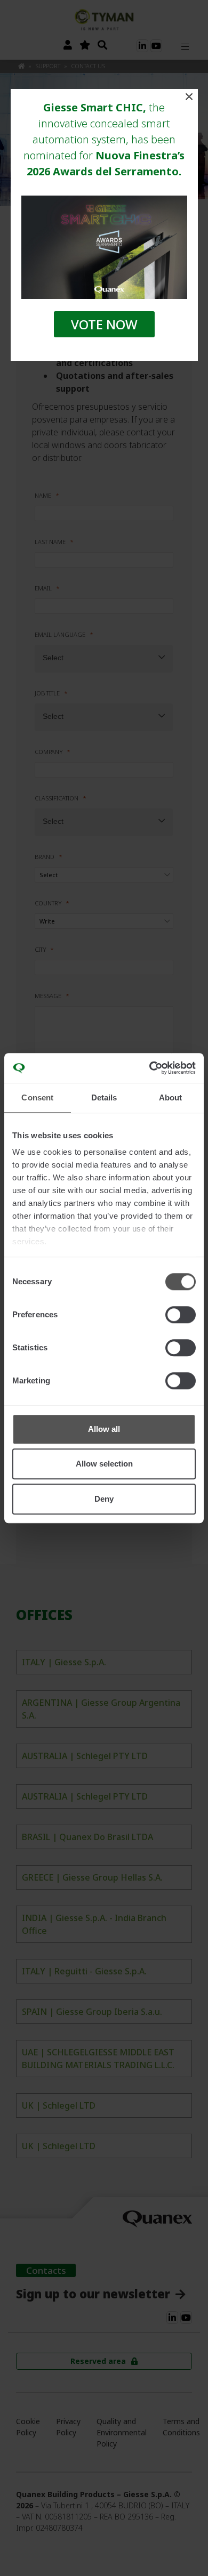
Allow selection (104, 1464)
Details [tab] (104, 1097)
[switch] (181, 1315)
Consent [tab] (37, 1097)
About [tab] (171, 1097)
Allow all (104, 1429)
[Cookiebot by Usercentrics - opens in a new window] (150, 1068)
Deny (104, 1499)
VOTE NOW (104, 324)
